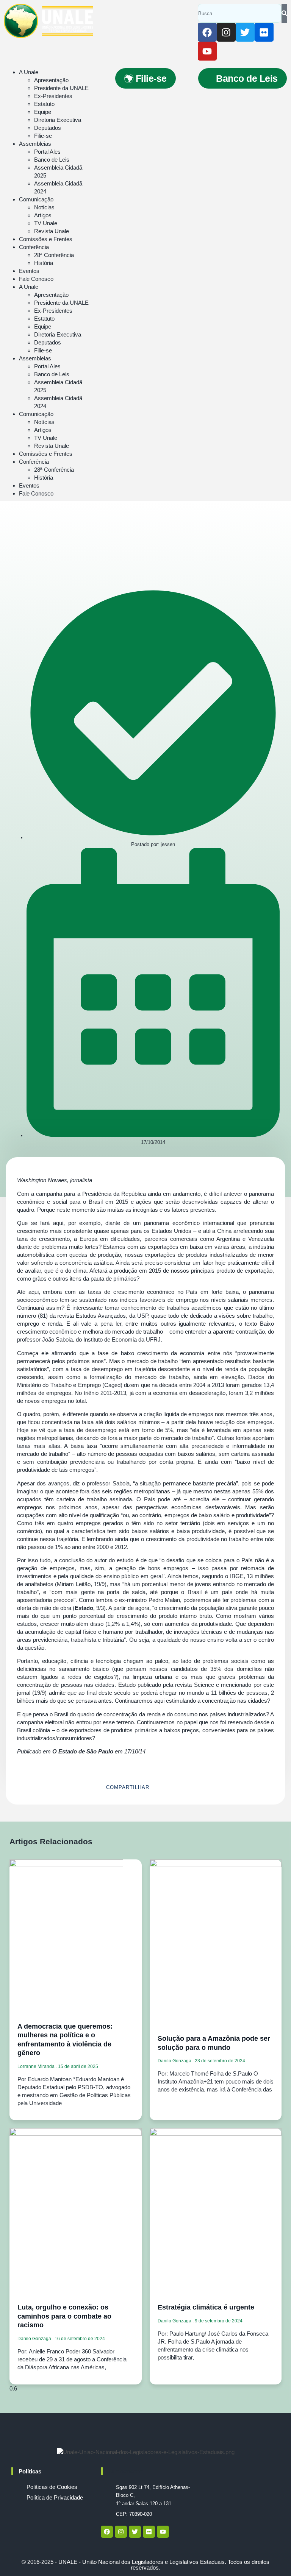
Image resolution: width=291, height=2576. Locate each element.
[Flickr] (264, 32)
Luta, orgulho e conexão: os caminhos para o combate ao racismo (64, 2316)
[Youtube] (207, 51)
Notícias (44, 207)
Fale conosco (126, 2471)
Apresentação (51, 80)
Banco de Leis (52, 160)
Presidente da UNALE (61, 88)
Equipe (43, 112)
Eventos (29, 271)
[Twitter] (245, 32)
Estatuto (44, 104)
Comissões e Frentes (46, 239)
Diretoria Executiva (58, 120)
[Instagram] (226, 32)
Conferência (34, 247)
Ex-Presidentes (53, 96)
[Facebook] (207, 32)
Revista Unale (52, 231)
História (44, 263)
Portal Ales (47, 152)
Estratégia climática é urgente (206, 2307)
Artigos (43, 215)
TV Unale (46, 223)
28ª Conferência (54, 255)
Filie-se (43, 136)
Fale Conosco (36, 279)
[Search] (284, 13)
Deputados (48, 128)
